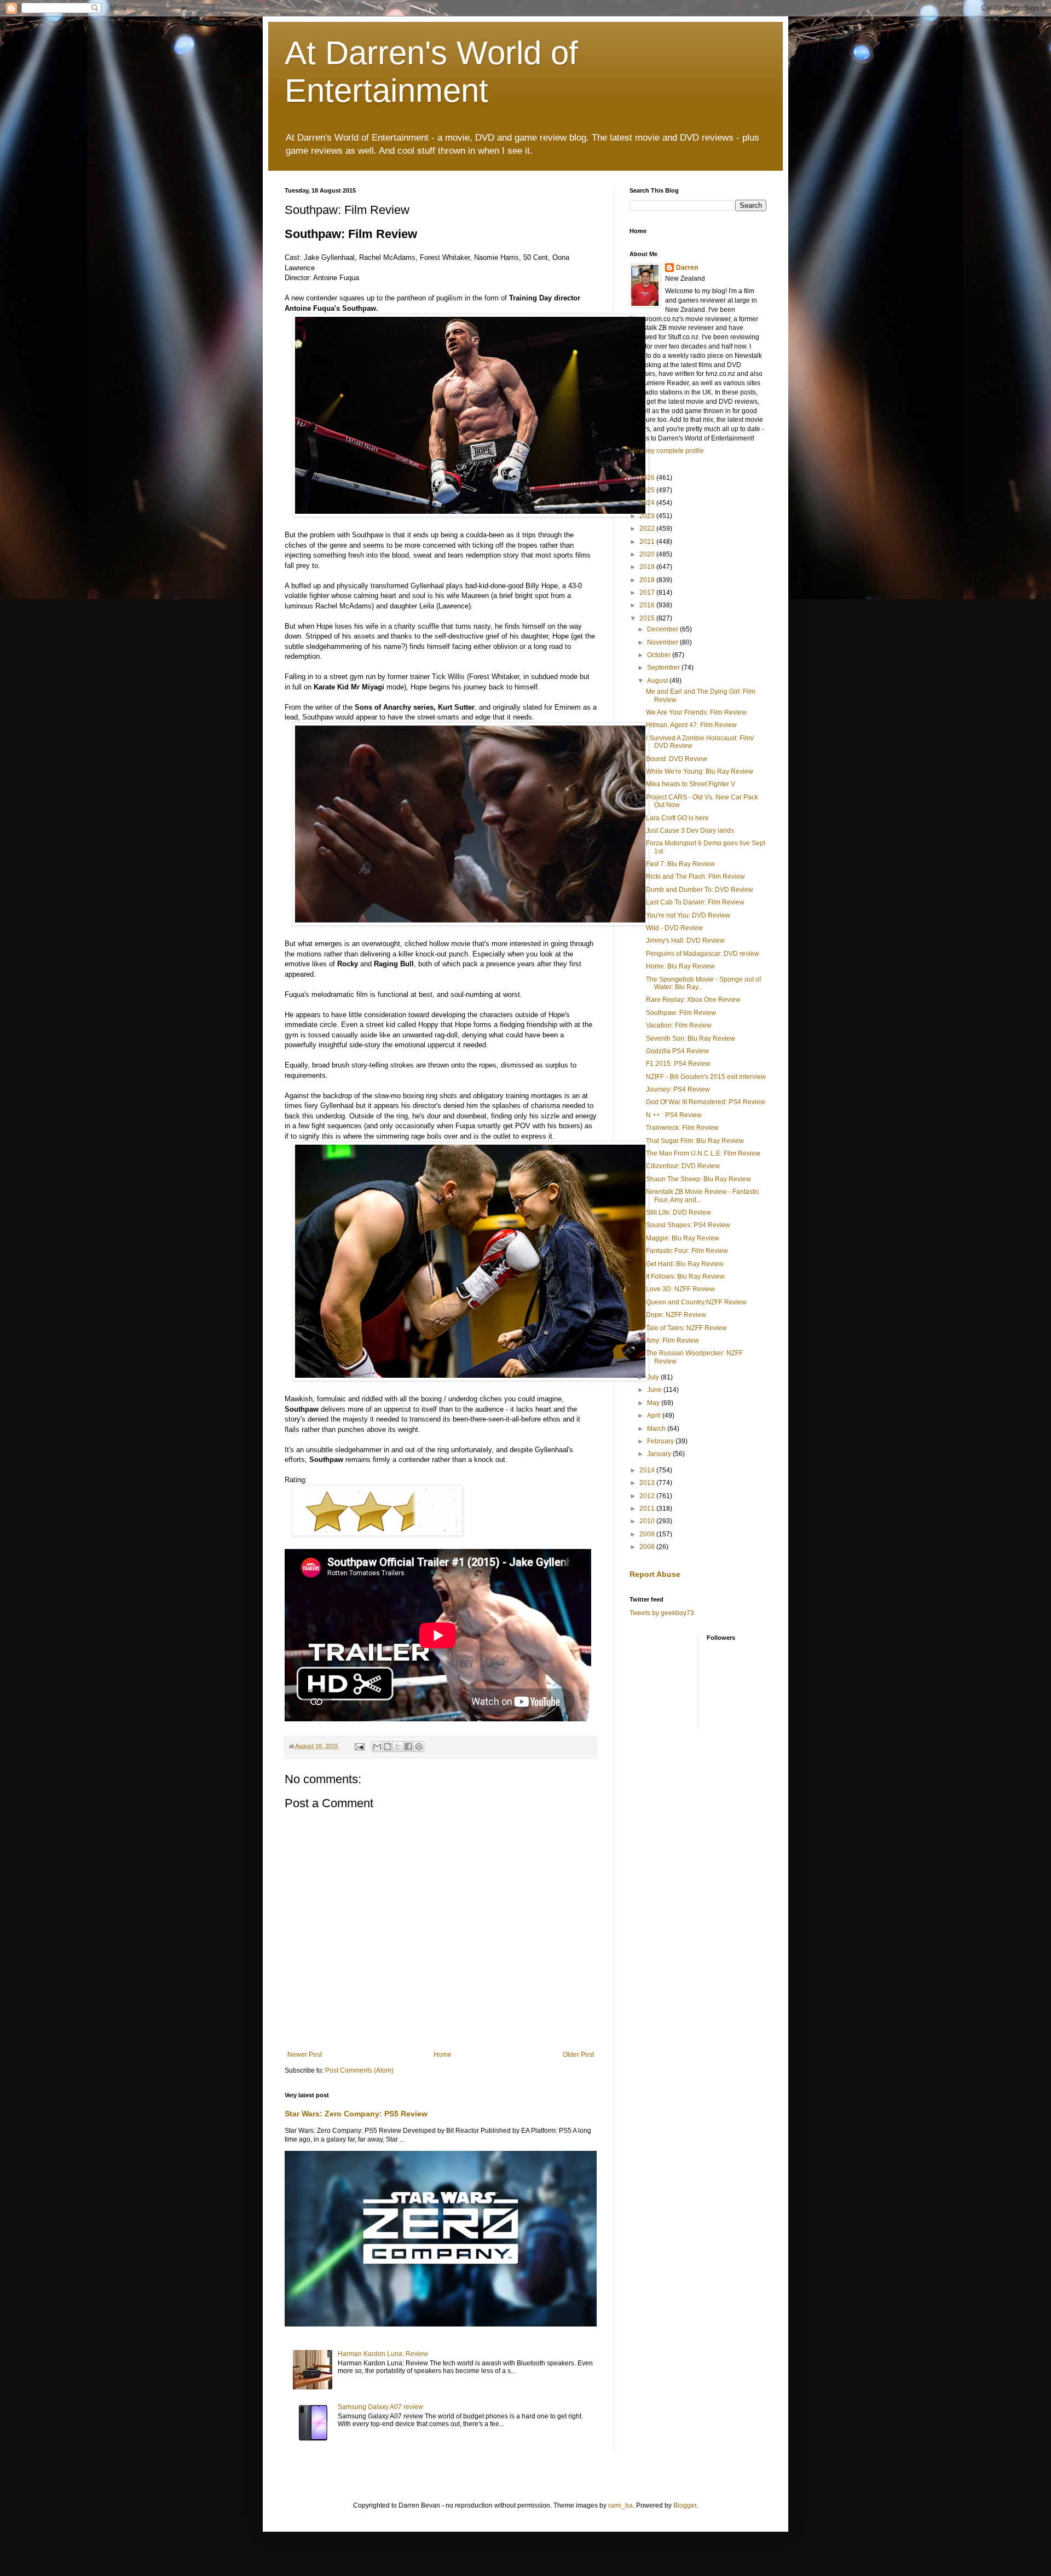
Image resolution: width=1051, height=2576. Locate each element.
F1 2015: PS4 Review (678, 1064)
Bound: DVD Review (677, 759)
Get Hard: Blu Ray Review (685, 1264)
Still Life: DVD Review (678, 1212)
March (657, 1429)
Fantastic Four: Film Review (687, 1251)
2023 (648, 516)
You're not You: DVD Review (688, 915)
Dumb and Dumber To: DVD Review (700, 890)
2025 (648, 490)
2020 (648, 554)
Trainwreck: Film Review (682, 1128)
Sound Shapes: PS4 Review (688, 1225)
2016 (648, 605)
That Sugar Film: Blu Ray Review (695, 1141)
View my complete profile (667, 451)
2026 (648, 478)
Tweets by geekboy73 (662, 1613)
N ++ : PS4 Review (674, 1115)
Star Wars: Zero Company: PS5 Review (356, 2114)
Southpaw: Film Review (681, 1013)
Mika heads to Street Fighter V (691, 784)
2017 (648, 593)
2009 (648, 1534)
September (664, 668)
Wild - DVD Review (674, 928)
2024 (648, 503)
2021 (648, 542)
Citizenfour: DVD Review (683, 1166)
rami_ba (620, 2505)
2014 (648, 1470)
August (658, 681)
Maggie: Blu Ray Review (683, 1238)
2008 (648, 1547)
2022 (648, 529)
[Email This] (377, 1747)
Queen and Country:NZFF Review (696, 1302)
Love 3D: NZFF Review (680, 1289)
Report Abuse (655, 1574)
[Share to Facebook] (408, 1747)
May (654, 1403)
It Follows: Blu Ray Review (685, 1277)
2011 (648, 1509)
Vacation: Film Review (679, 1025)
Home (443, 2055)
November (663, 642)
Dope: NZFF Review (676, 1315)
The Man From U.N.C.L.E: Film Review (703, 1153)
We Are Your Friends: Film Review (696, 712)
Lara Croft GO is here (677, 818)
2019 (648, 567)
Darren (687, 268)
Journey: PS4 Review (678, 1089)
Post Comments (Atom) (359, 2070)
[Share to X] (398, 1747)
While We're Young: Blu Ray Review (700, 771)
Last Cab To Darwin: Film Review (695, 902)
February (661, 1441)
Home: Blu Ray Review (680, 966)
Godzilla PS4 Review (677, 1051)
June (655, 1390)
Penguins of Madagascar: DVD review (703, 954)
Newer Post (305, 2055)
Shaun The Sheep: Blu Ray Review (698, 1179)
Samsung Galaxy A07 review (380, 2407)
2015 (648, 618)
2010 (648, 1521)
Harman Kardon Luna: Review (383, 2354)
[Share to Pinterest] (419, 1747)
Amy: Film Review (672, 1341)
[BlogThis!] (388, 1747)
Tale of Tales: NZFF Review (686, 1328)
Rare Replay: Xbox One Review (693, 1000)
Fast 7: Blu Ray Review (680, 864)
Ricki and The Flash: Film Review (695, 877)
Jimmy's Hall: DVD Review (685, 941)
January (660, 1454)
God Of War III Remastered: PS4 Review (706, 1102)
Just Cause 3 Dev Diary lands (690, 831)
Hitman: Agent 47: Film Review (691, 725)
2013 (648, 1483)
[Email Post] (359, 1746)
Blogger (685, 2505)
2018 (648, 580)
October (660, 655)
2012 (648, 1496)
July (654, 1377)
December (663, 629)
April (655, 1415)
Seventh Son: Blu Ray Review (691, 1038)
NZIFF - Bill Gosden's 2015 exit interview (706, 1077)
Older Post (578, 2055)
